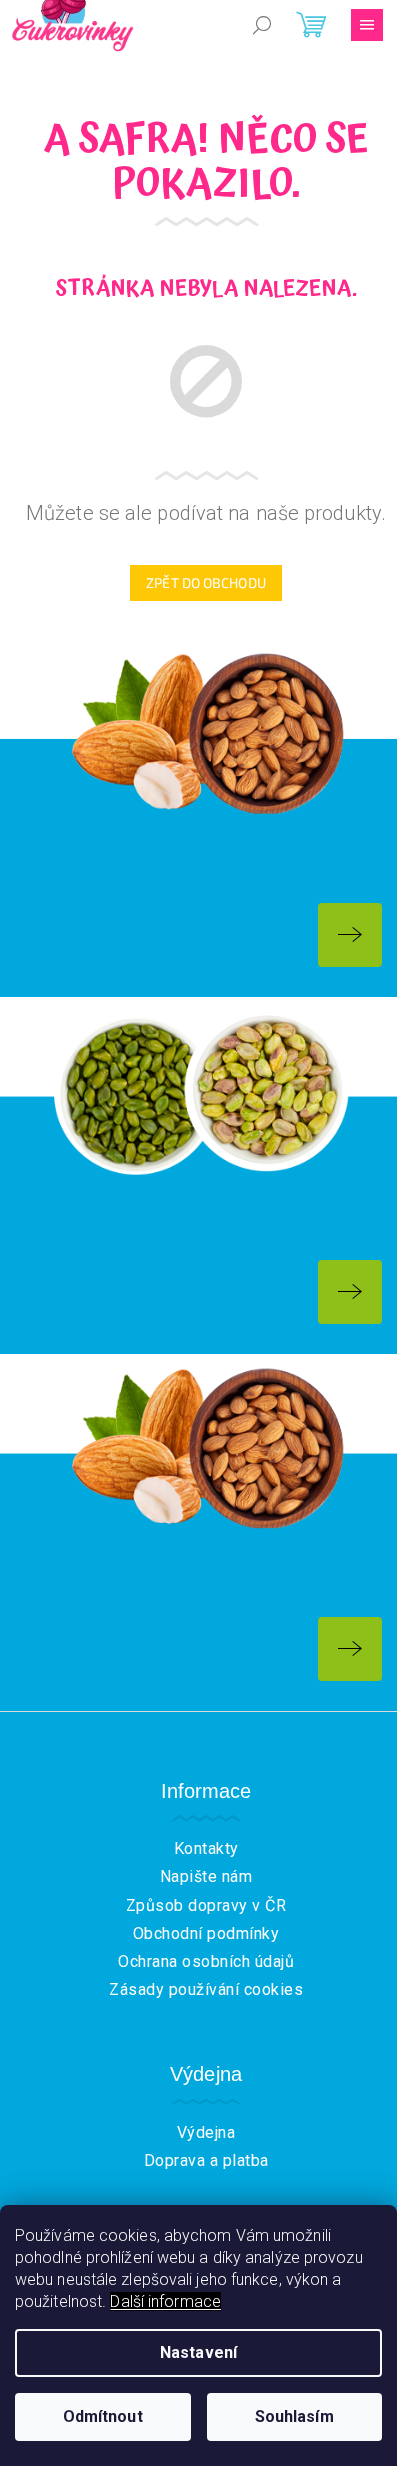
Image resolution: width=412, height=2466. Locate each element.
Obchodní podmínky (206, 1933)
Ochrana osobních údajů (206, 1961)
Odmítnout (103, 2416)
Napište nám (206, 1876)
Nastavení (198, 2352)
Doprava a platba (206, 2160)
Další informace (165, 2301)
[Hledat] (262, 25)
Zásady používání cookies (206, 1989)
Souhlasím (294, 2416)
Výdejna (206, 2132)
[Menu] (367, 25)
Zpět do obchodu (206, 582)
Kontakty (206, 1848)
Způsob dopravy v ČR (206, 1905)
